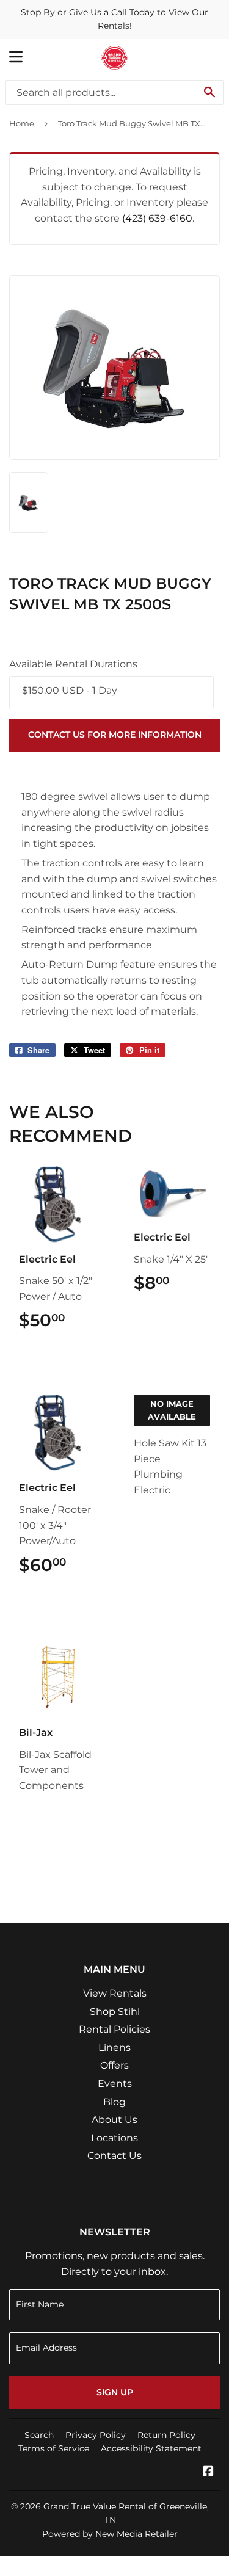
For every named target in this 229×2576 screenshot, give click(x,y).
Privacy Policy (96, 2435)
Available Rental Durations (73, 664)
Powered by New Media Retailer (110, 2534)
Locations (114, 2138)
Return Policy (166, 2435)
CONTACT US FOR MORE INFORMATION (115, 735)
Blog (114, 2102)
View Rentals (115, 1993)
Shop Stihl (115, 2012)
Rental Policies (114, 2029)
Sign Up (115, 2392)
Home (22, 123)
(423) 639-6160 (157, 218)
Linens (114, 2048)
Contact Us (114, 2156)
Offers (114, 2065)
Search (39, 2435)
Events (115, 2084)
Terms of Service (54, 2448)
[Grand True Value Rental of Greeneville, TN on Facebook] (208, 2473)
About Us (114, 2120)
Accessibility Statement (151, 2448)
